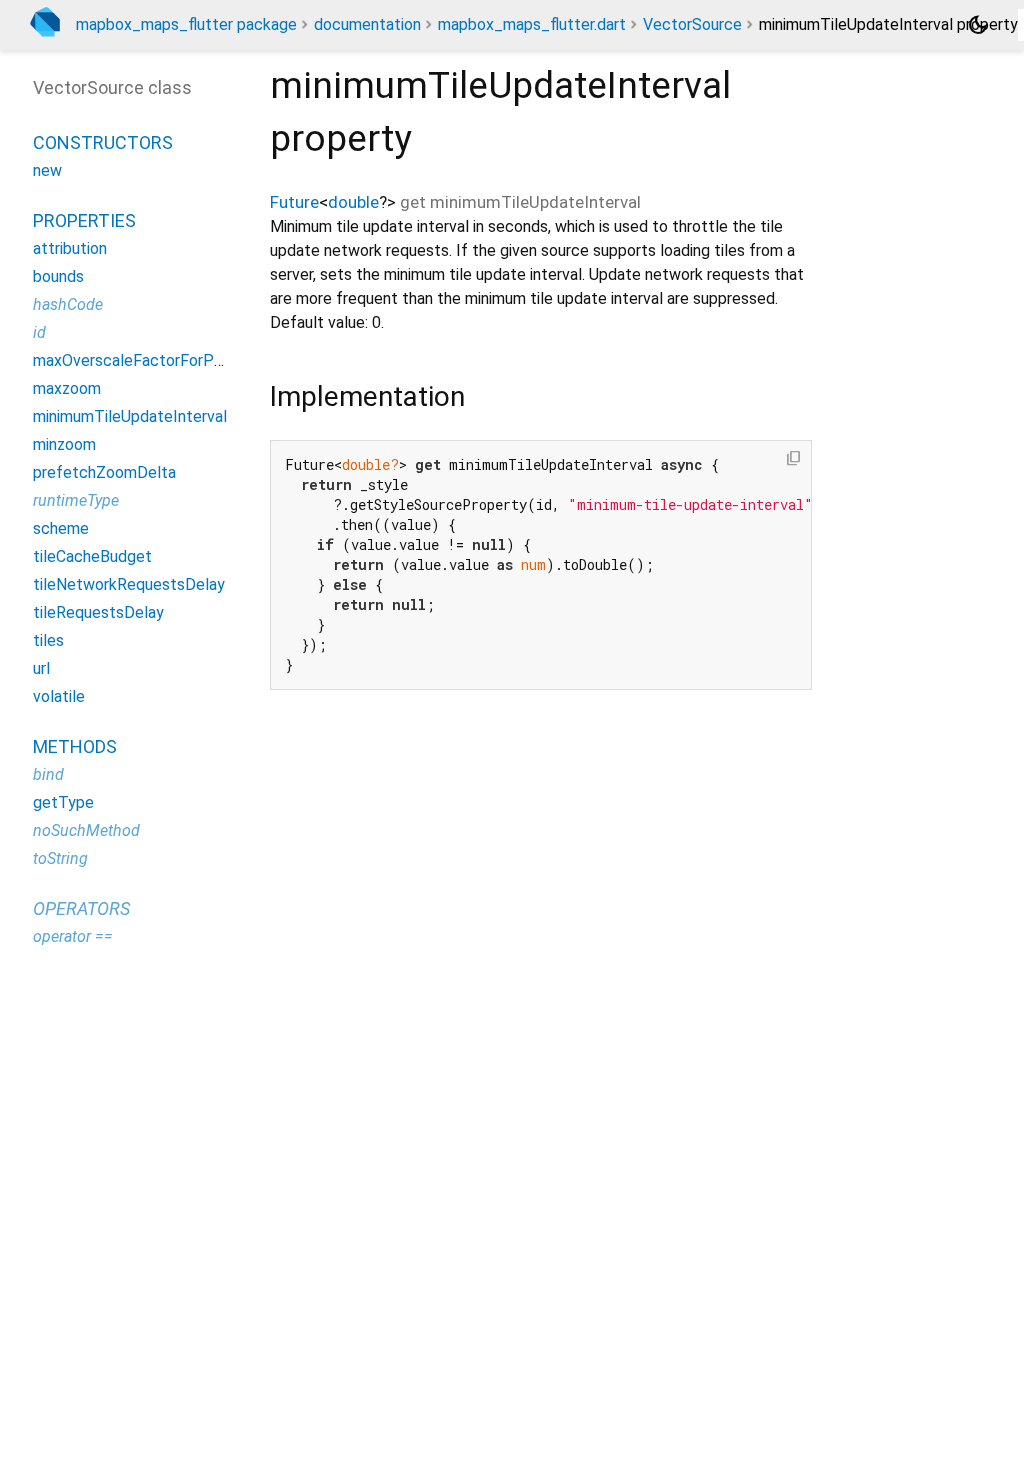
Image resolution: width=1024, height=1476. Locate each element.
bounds (58, 276)
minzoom (64, 444)
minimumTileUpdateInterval (130, 416)
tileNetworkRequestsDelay (129, 584)
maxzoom (67, 388)
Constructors (103, 142)
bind (48, 774)
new (47, 170)
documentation (367, 24)
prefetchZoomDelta (104, 472)
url (41, 668)
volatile (59, 696)
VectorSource (692, 24)
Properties (84, 220)
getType (63, 802)
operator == (73, 936)
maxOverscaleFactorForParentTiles (159, 360)
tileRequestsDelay (98, 612)
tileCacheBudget (92, 556)
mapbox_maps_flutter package (186, 24)
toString (60, 858)
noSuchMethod (86, 830)
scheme (61, 528)
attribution (70, 248)
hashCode (68, 304)
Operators (81, 908)
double (353, 202)
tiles (48, 640)
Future (294, 202)
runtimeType (76, 500)
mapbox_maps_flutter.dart (532, 24)
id (39, 332)
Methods (75, 746)
